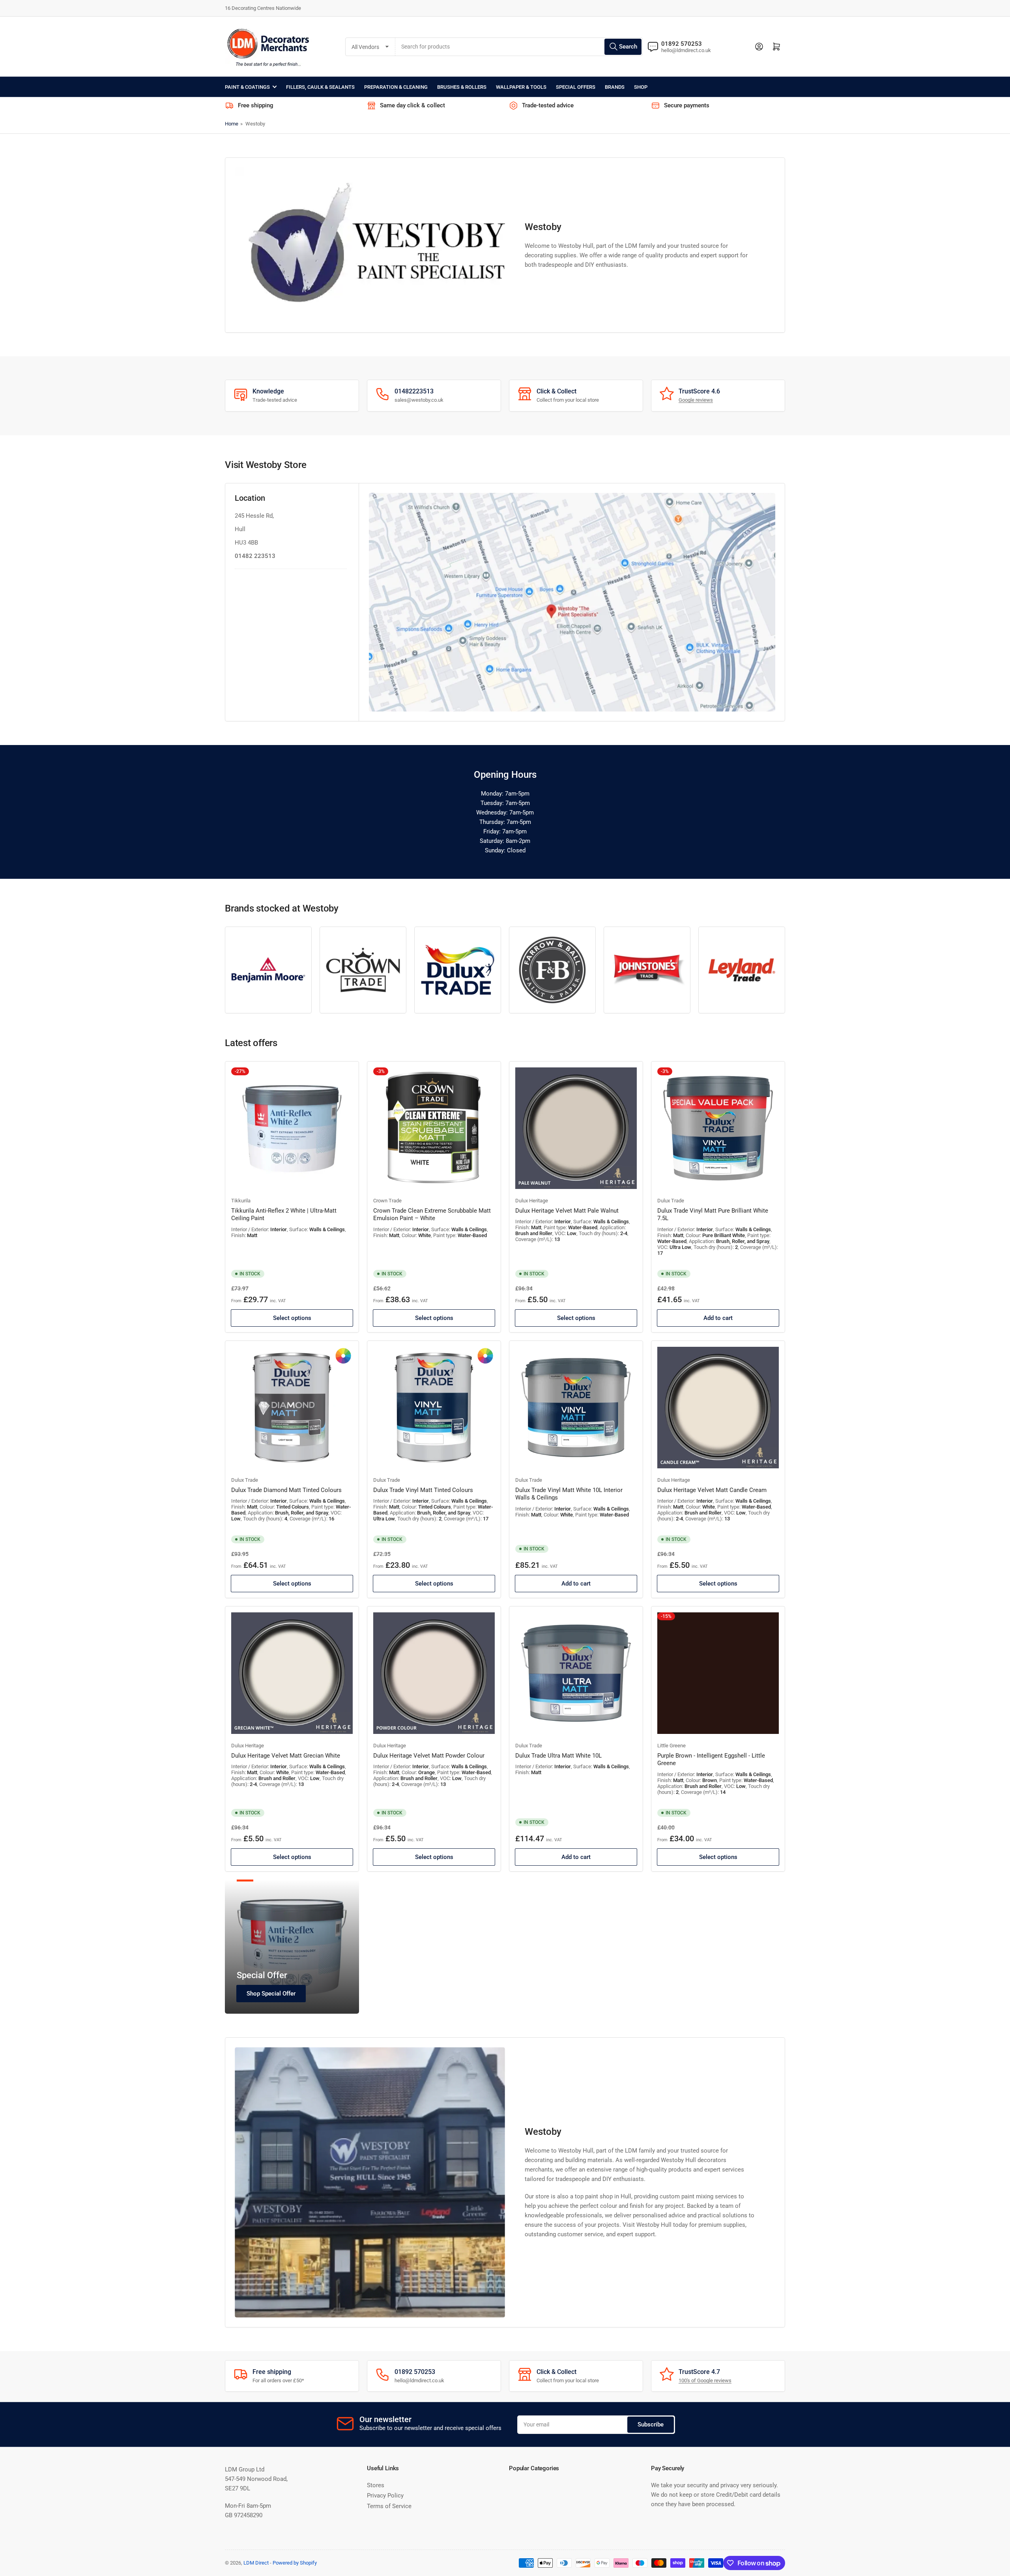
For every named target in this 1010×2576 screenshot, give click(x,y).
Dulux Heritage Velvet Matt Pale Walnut (567, 1211)
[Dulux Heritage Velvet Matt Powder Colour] (434, 1673)
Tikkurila (241, 1201)
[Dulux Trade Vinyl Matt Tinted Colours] (434, 1408)
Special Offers (576, 87)
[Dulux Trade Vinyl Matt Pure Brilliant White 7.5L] (718, 1128)
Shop (641, 87)
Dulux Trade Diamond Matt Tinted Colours (286, 1490)
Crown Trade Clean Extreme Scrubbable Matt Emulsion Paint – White (432, 1215)
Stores (376, 2485)
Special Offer (262, 1975)
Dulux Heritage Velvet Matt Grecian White (286, 1756)
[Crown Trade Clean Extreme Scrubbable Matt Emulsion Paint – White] (434, 1128)
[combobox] (519, 47)
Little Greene (671, 1746)
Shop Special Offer (271, 1994)
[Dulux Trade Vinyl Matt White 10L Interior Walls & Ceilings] (576, 1408)
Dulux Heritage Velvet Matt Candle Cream (712, 1490)
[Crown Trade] (363, 970)
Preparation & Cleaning (396, 87)
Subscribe (651, 2424)
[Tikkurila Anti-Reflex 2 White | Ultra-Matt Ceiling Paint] (292, 1128)
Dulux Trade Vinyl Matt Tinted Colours (423, 1490)
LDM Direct (256, 2563)
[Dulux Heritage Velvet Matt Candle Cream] (718, 1408)
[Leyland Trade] (742, 970)
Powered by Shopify (295, 2563)
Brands (615, 87)
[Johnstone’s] (647, 970)
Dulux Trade (671, 1201)
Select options (292, 1318)
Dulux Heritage (532, 1201)
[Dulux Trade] (458, 970)
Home (232, 124)
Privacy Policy (385, 2495)
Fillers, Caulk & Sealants (320, 87)
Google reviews (696, 400)
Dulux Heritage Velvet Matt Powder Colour (429, 1756)
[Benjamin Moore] (268, 970)
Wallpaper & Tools (521, 87)
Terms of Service (389, 2506)
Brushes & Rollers (462, 87)
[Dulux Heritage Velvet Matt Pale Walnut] (576, 1128)
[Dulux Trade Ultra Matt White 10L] (576, 1673)
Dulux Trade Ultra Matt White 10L (558, 1756)
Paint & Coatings (247, 87)
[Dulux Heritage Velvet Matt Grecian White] (292, 1673)
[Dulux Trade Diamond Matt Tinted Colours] (292, 1408)
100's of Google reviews (705, 2380)
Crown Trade (387, 1201)
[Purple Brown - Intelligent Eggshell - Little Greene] (718, 1673)
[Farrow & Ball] (552, 970)
